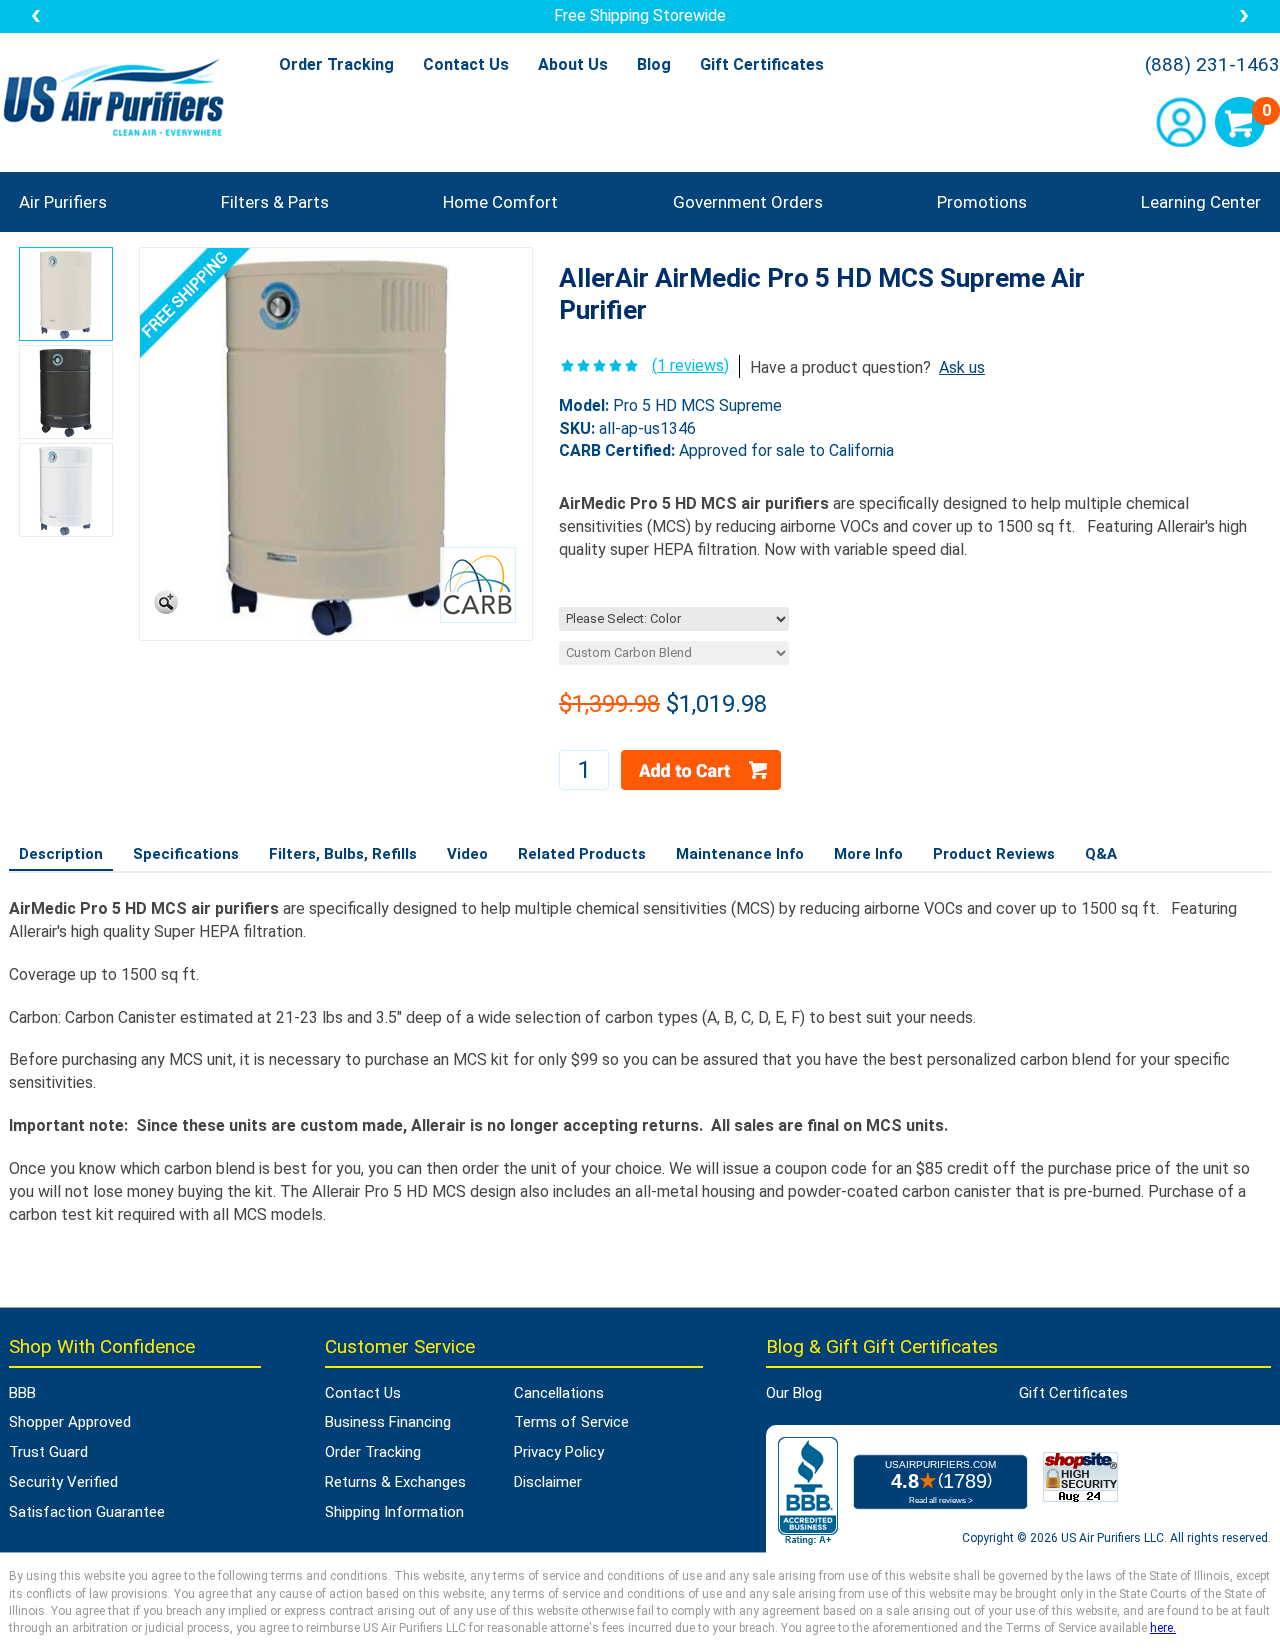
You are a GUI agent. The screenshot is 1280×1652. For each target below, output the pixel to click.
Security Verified (63, 1482)
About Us (573, 64)
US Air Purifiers (118, 99)
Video (467, 854)
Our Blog (794, 1393)
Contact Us (466, 64)
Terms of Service (571, 1422)
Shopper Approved (70, 1422)
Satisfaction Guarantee (87, 1512)
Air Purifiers (63, 202)
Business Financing (388, 1422)
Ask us (962, 367)
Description (61, 854)
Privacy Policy (559, 1452)
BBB (22, 1393)
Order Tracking (336, 64)
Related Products (582, 854)
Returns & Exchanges (395, 1482)
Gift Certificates (762, 64)
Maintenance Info (740, 854)
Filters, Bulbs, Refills (343, 854)
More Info (868, 854)
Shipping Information (394, 1512)
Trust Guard (48, 1452)
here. (1163, 1628)
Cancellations (559, 1393)
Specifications (186, 854)
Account (1181, 122)
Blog (654, 64)
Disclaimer (548, 1482)
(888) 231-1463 (1212, 65)
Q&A (1101, 854)
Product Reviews (994, 854)
